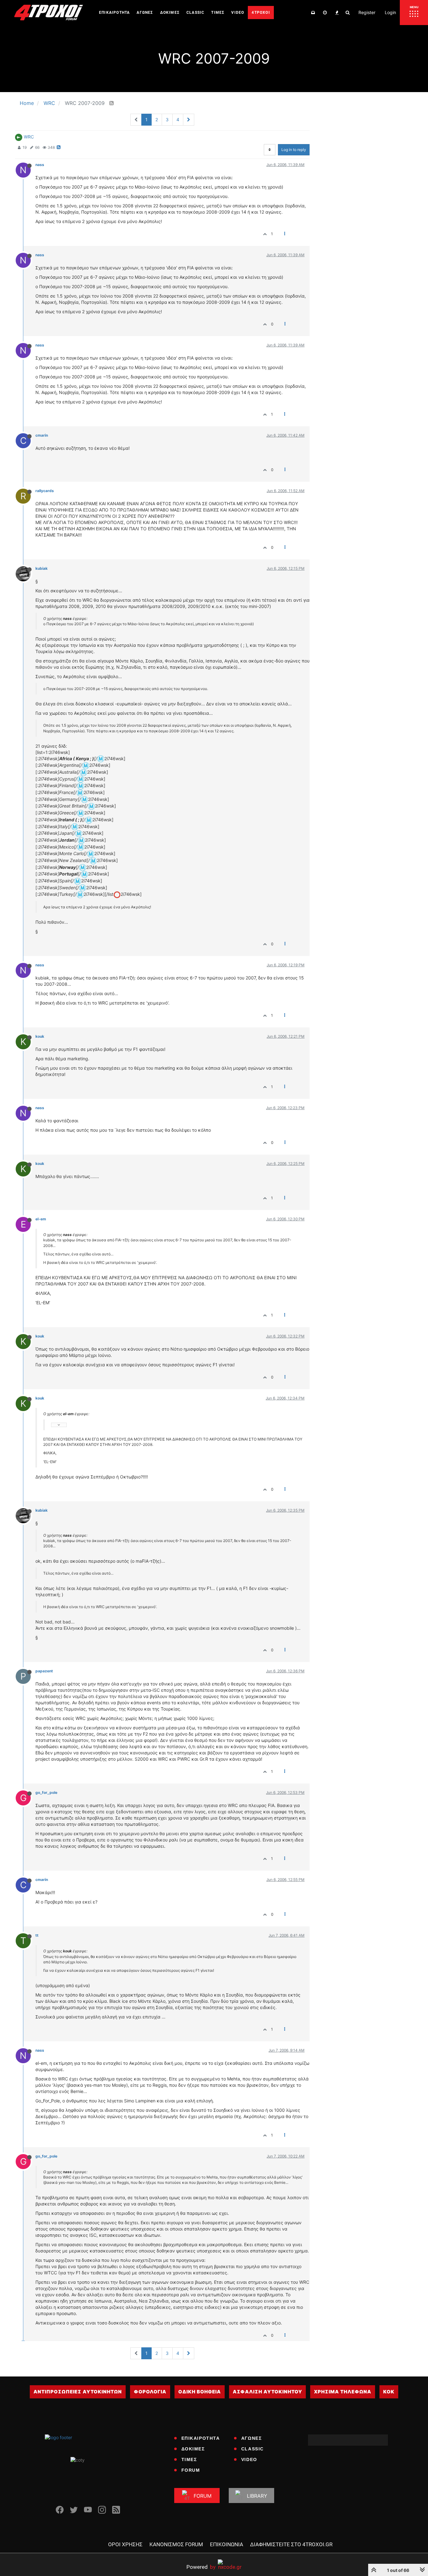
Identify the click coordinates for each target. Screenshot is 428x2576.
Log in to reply (294, 150)
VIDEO (249, 2459)
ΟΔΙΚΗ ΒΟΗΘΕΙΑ (200, 2392)
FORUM (191, 2470)
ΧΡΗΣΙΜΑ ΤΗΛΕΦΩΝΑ (343, 2392)
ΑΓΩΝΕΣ (252, 2438)
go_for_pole (46, 1792)
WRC (29, 137)
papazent (44, 1671)
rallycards (45, 491)
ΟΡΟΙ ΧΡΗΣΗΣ (125, 2544)
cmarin (42, 435)
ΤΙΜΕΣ (189, 2459)
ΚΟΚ (389, 2392)
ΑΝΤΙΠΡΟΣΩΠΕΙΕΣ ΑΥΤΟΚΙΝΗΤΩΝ (78, 2392)
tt (37, 1935)
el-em (41, 1219)
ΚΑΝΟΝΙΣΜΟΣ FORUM (176, 2544)
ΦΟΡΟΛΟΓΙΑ (150, 2392)
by (201, 2567)
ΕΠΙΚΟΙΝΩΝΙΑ (227, 2544)
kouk (40, 1036)
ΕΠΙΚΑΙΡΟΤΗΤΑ (201, 2438)
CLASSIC (253, 2449)
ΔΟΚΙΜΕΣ (193, 2449)
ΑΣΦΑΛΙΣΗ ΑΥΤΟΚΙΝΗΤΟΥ (267, 2392)
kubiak (42, 568)
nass (40, 165)
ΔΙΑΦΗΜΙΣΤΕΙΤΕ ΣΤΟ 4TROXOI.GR (291, 2544)
